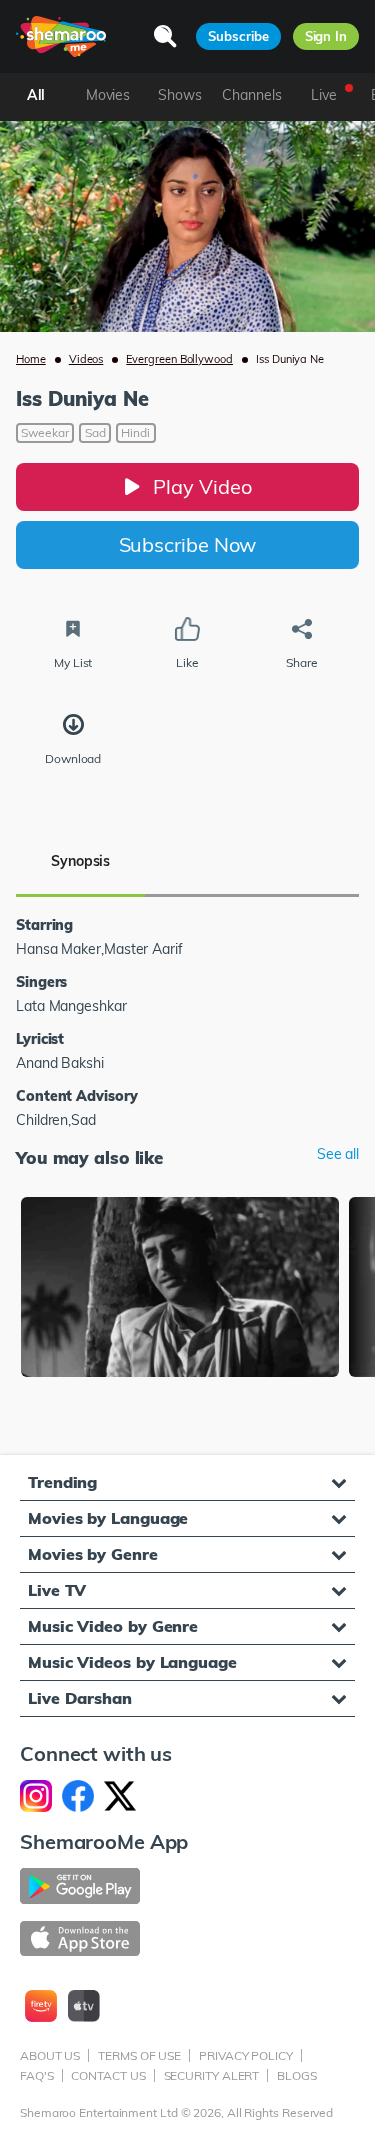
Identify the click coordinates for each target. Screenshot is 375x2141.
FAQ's (37, 2075)
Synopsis (80, 861)
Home (31, 359)
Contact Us (108, 2075)
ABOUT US (50, 2055)
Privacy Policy (246, 2055)
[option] (180, 1289)
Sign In (326, 36)
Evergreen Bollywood (179, 359)
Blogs (297, 2075)
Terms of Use (139, 2055)
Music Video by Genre (113, 1626)
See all (338, 1154)
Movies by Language (108, 1518)
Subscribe (238, 36)
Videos (86, 359)
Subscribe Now (188, 544)
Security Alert (212, 2075)
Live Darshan (80, 1698)
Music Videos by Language (132, 1662)
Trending (62, 1482)
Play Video (202, 486)
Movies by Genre (93, 1554)
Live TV (57, 1590)
